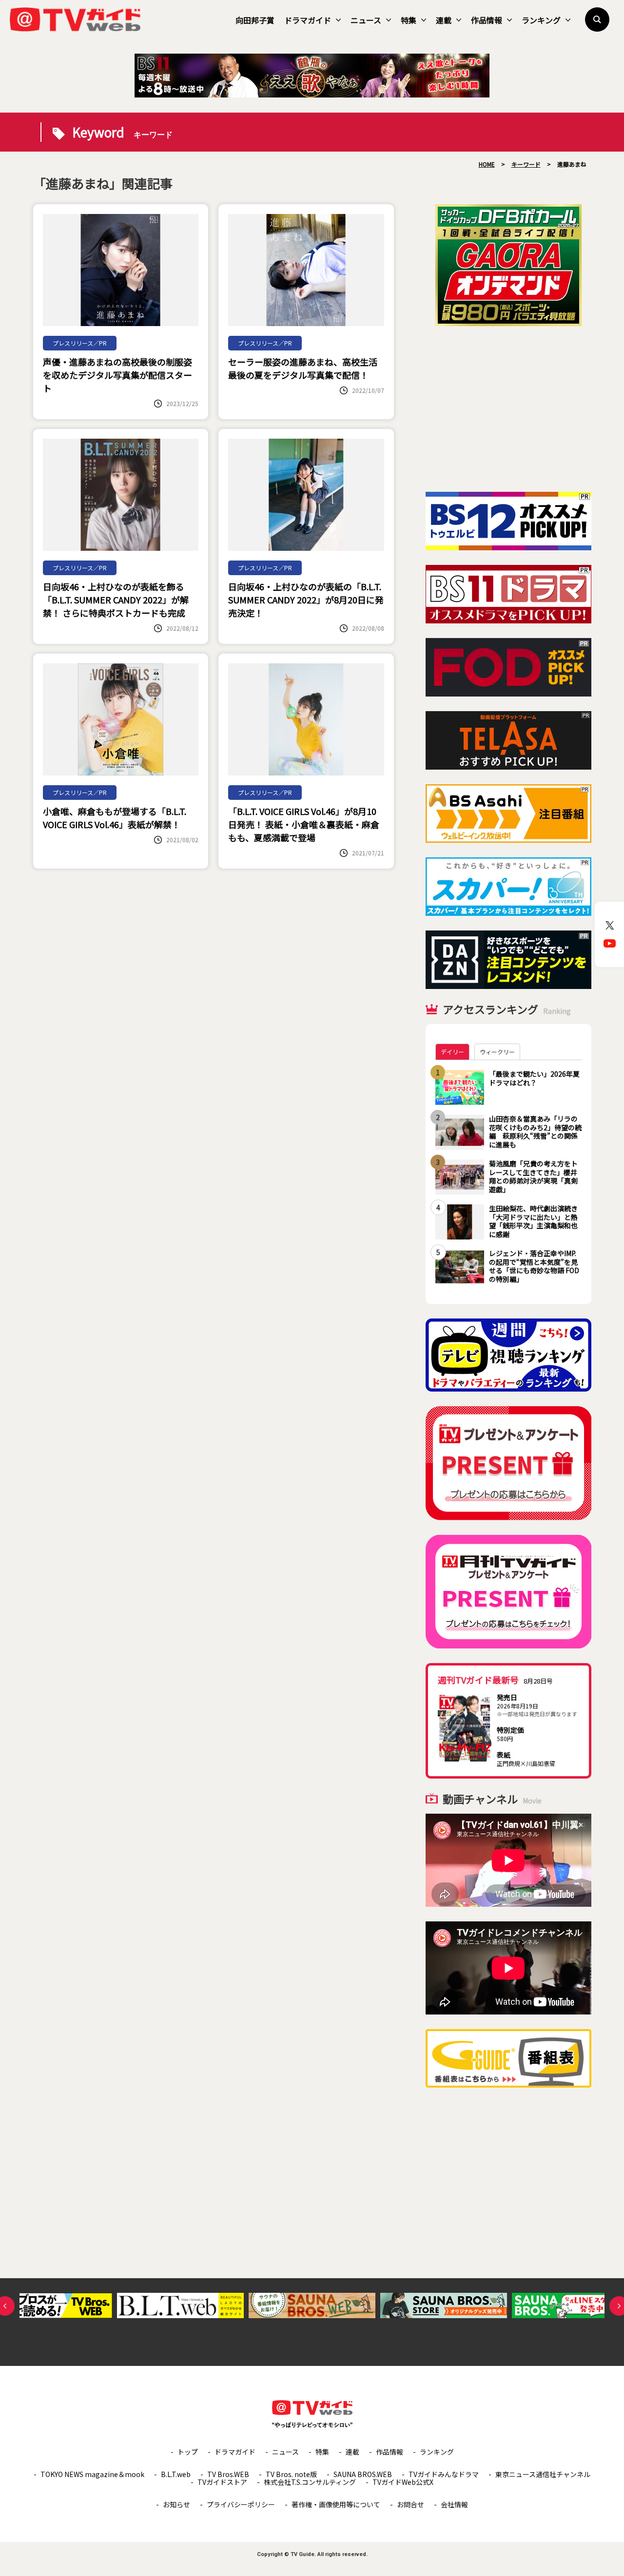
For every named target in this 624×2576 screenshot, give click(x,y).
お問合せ (410, 2504)
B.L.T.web (176, 2474)
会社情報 (454, 2504)
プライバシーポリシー (241, 2504)
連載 (444, 20)
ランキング (541, 20)
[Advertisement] (508, 409)
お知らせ (176, 2504)
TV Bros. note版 (291, 2474)
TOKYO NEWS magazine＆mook (92, 2474)
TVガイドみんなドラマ (444, 2474)
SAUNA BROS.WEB (363, 2474)
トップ (188, 2452)
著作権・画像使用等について (336, 2504)
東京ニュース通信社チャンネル (543, 2474)
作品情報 (487, 20)
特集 (409, 20)
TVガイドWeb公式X (403, 2482)
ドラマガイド (308, 20)
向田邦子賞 (255, 20)
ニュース (366, 20)
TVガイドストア (222, 2482)
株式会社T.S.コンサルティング (310, 2482)
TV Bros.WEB (228, 2474)
